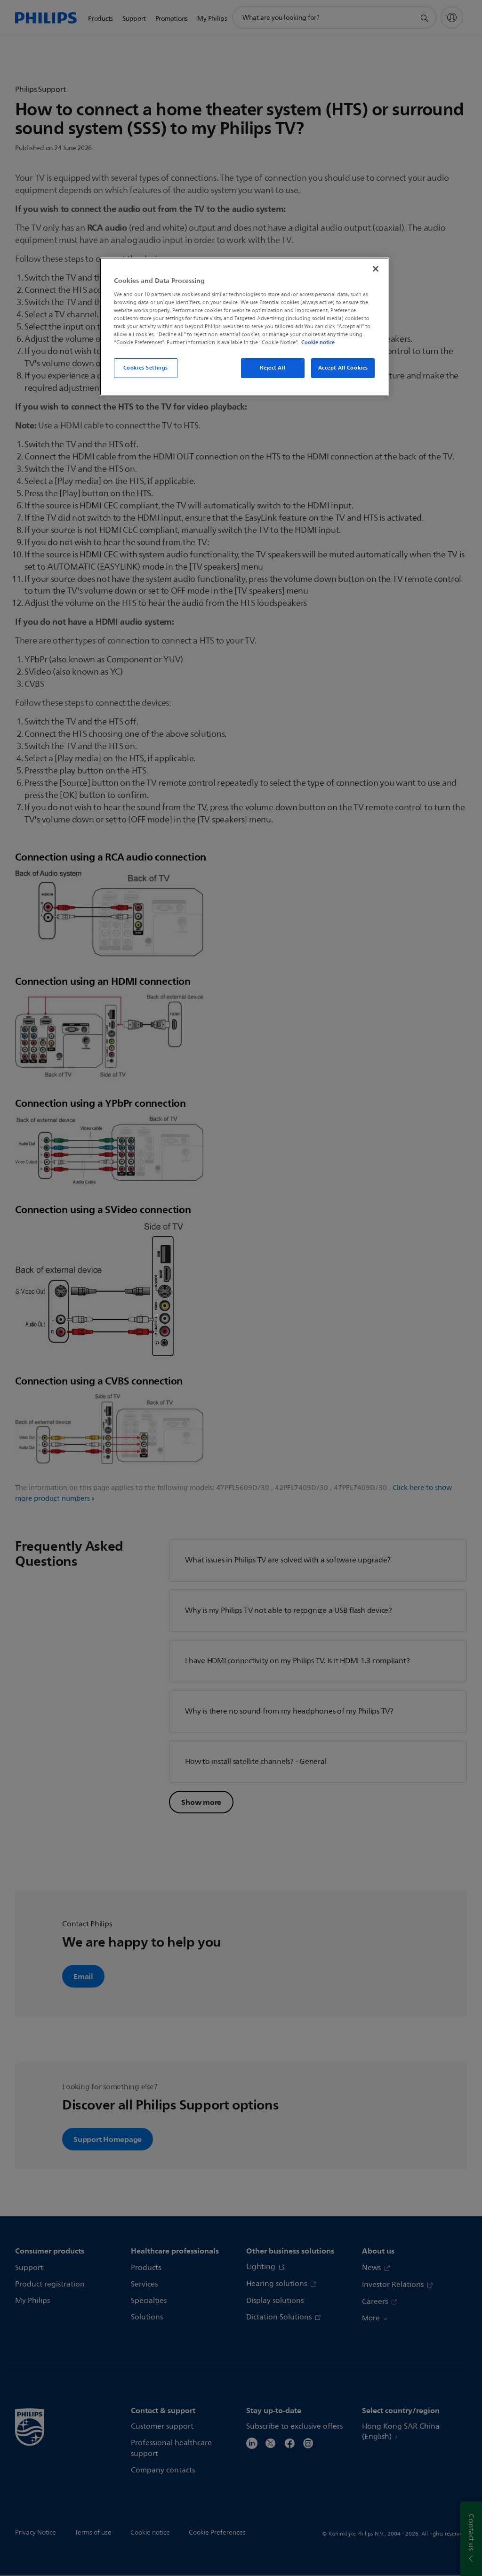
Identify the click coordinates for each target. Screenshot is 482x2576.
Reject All (273, 368)
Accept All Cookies (343, 368)
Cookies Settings (146, 368)
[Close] (376, 269)
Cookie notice (318, 342)
